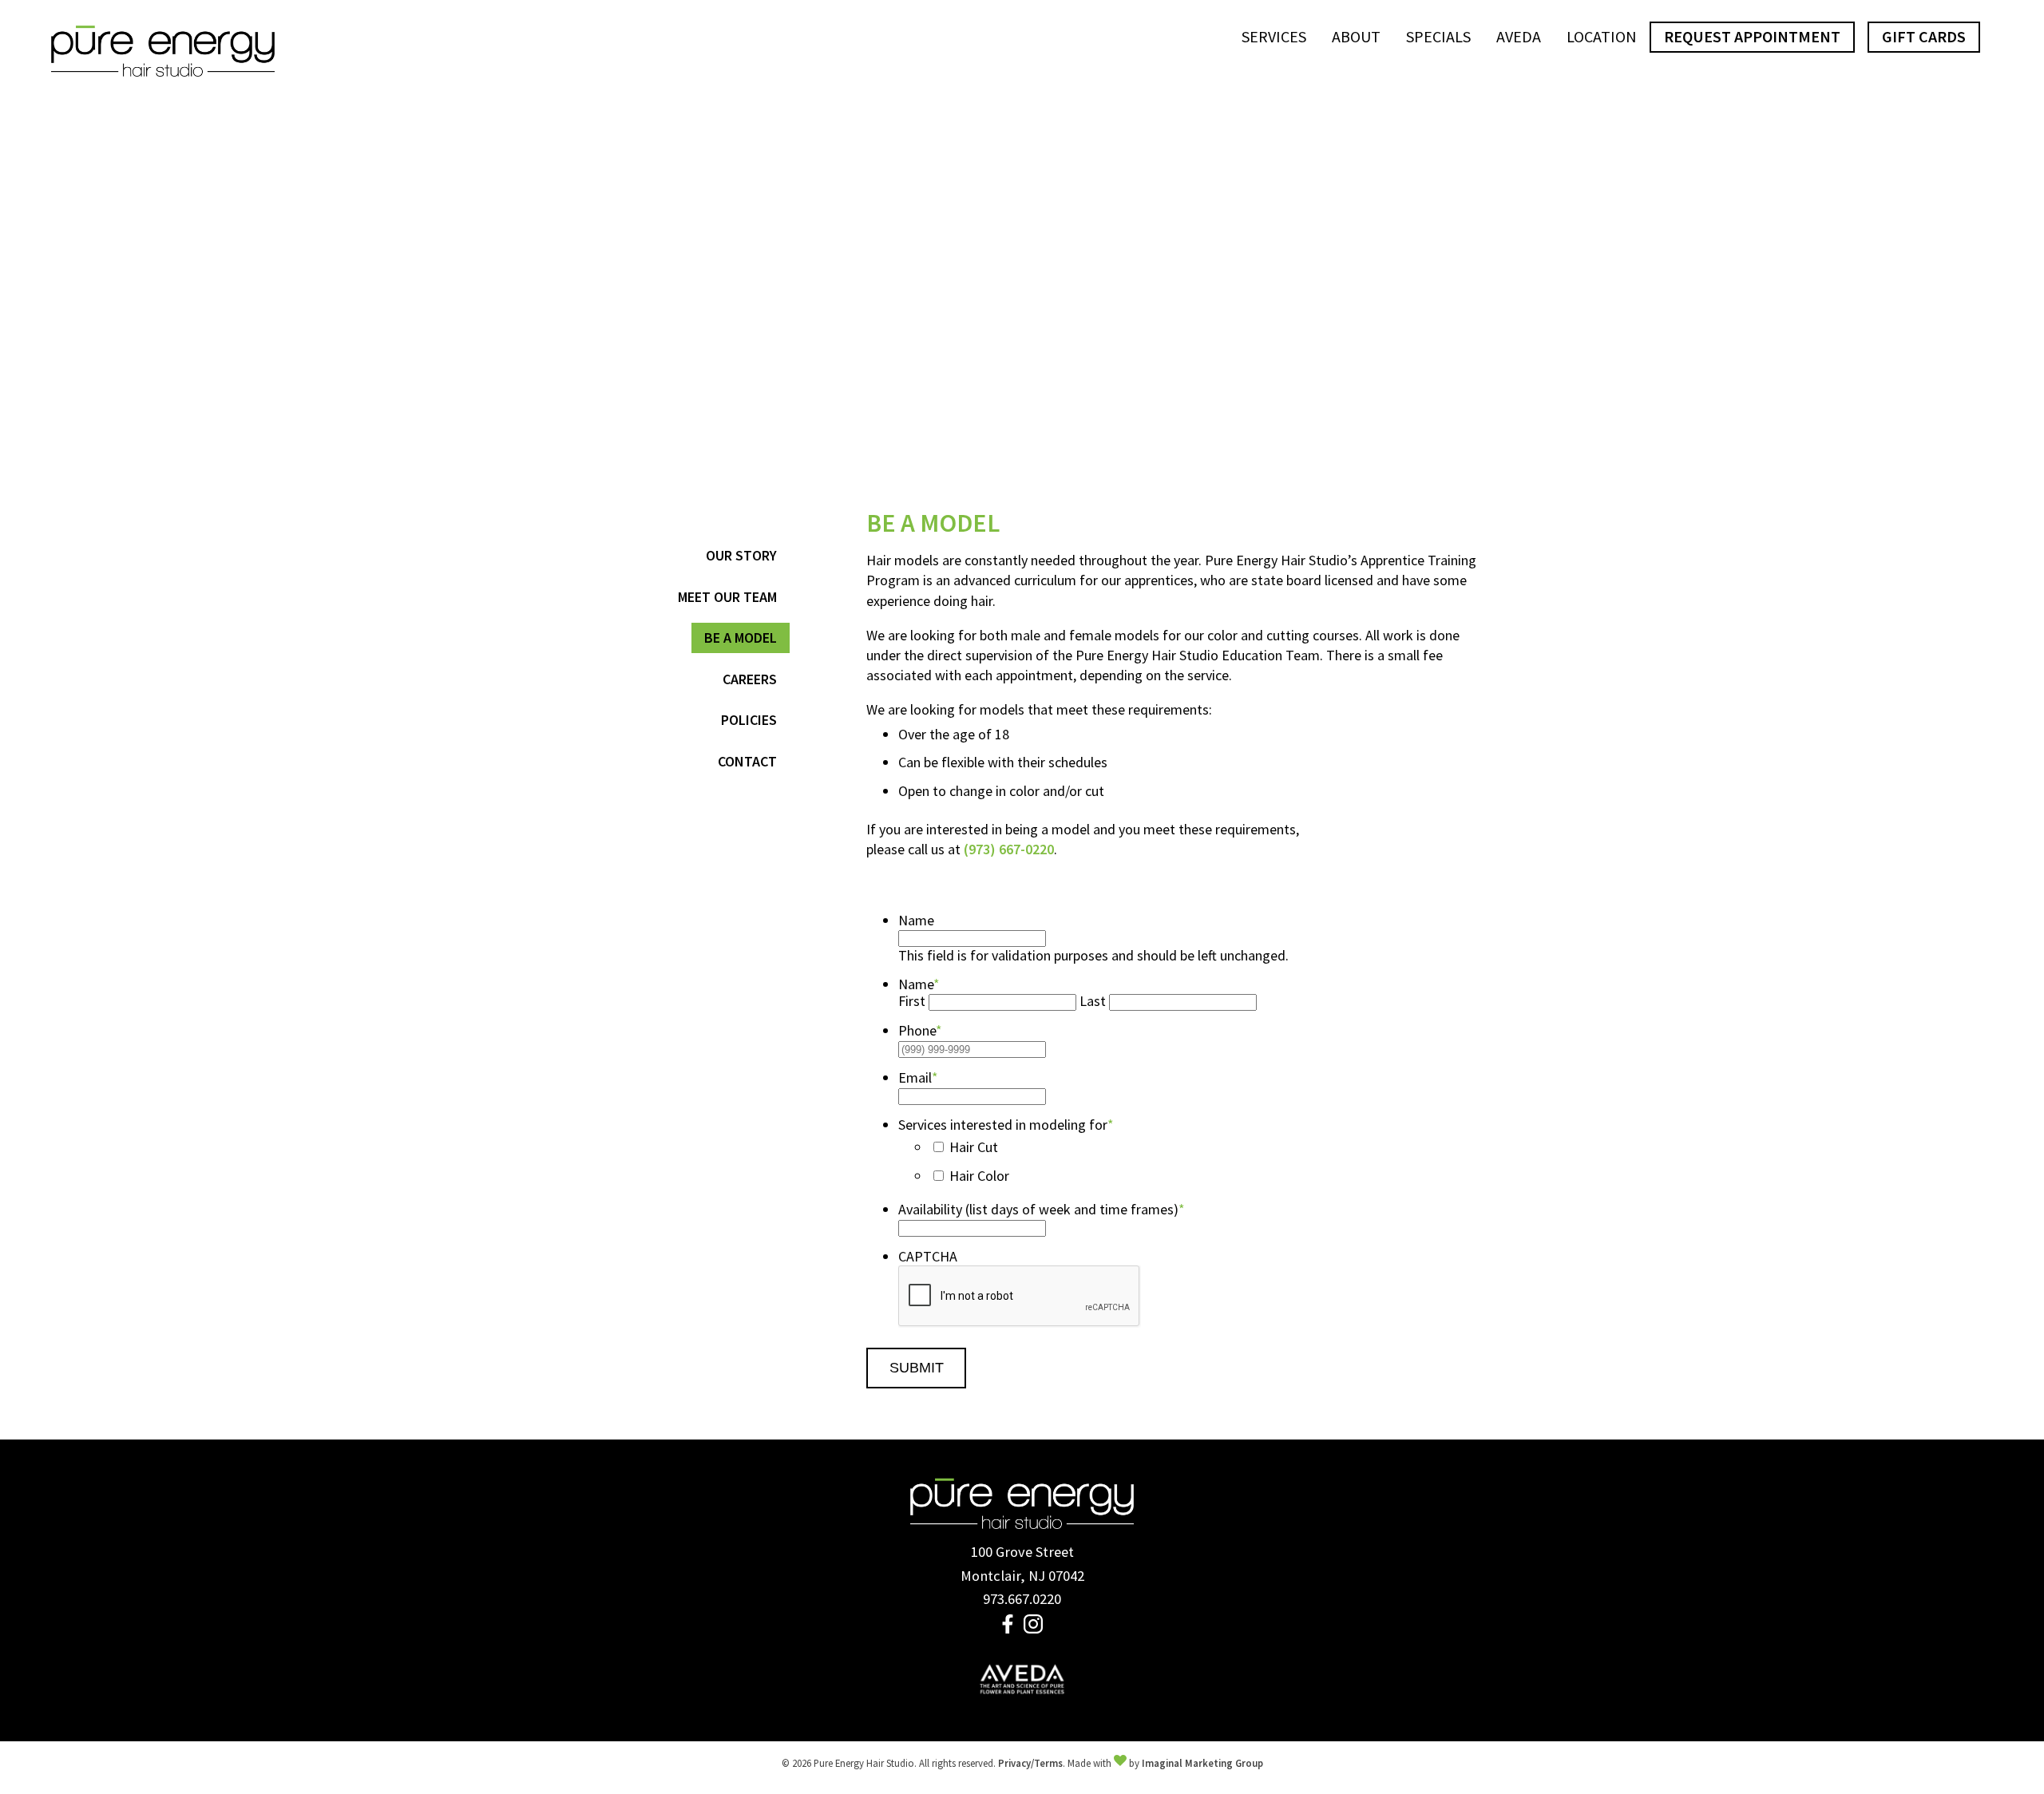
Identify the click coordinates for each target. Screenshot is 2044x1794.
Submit (917, 1368)
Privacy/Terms (1030, 1763)
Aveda (1519, 36)
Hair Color (979, 1176)
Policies (749, 720)
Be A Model (741, 638)
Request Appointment (1752, 36)
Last (1093, 1001)
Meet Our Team (727, 597)
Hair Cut (974, 1147)
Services (1274, 36)
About (1356, 36)
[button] (1009, 1628)
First (912, 1001)
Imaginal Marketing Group (1202, 1763)
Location (1602, 36)
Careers (750, 679)
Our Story (741, 555)
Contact (747, 761)
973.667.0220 (1022, 1599)
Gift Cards (1924, 36)
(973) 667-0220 (1009, 849)
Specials (1438, 36)
